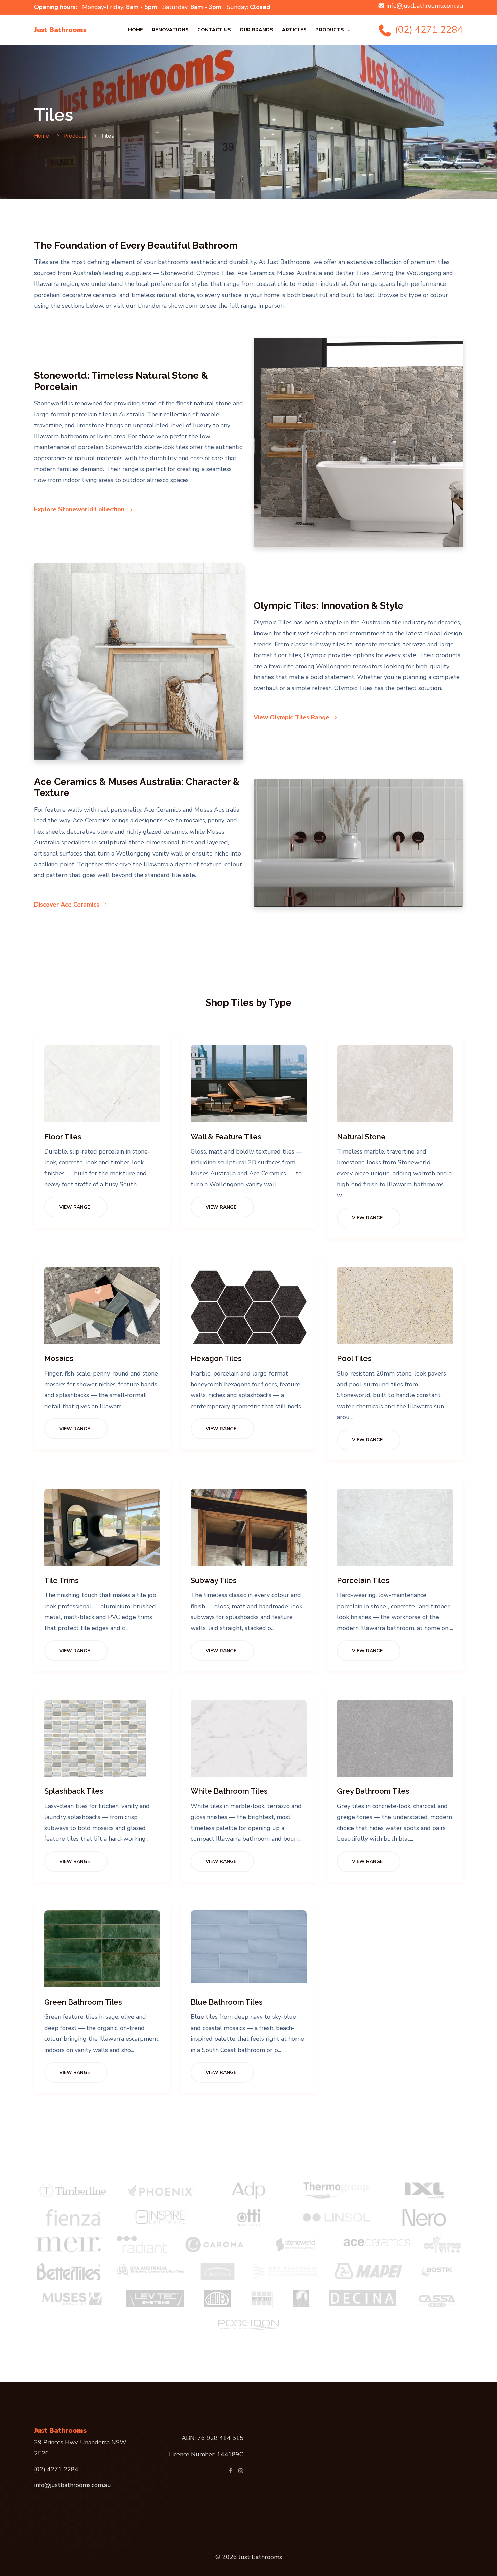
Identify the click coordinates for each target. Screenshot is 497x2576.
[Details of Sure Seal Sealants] (301, 2299)
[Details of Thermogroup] (336, 2190)
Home (136, 30)
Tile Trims (62, 1580)
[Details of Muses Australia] (73, 2299)
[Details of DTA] (150, 2269)
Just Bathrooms (60, 30)
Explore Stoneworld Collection (80, 509)
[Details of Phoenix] (161, 2190)
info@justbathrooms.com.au (425, 6)
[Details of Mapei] (369, 2271)
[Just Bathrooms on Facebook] (231, 2471)
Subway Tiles (214, 1580)
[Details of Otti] (249, 2218)
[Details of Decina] (362, 2298)
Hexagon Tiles (216, 1358)
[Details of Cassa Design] (437, 2299)
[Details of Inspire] (161, 2218)
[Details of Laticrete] (262, 2299)
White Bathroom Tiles (229, 1791)
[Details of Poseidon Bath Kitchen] (249, 2324)
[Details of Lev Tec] (155, 2299)
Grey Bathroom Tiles (373, 1791)
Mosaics (59, 1358)
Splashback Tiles (74, 1791)
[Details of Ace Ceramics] (376, 2241)
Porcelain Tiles (363, 1580)
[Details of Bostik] (439, 2272)
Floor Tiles (63, 1137)
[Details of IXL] (424, 2190)
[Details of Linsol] (337, 2218)
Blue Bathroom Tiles (227, 2002)
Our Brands (256, 30)
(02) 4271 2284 (428, 30)
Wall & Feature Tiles (226, 1137)
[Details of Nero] (424, 2218)
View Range (75, 1207)
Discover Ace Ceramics (68, 905)
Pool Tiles (354, 1358)
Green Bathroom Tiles (83, 2002)
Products (330, 30)
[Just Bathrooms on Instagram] (241, 2471)
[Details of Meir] (69, 2245)
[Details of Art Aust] (285, 2271)
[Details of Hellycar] (218, 2272)
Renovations (170, 30)
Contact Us (214, 30)
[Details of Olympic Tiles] (443, 2245)
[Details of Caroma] (214, 2245)
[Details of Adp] (249, 2190)
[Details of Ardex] (217, 2299)
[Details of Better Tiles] (69, 2272)
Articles (294, 30)
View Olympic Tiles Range (292, 717)
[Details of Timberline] (73, 2190)
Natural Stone (361, 1137)
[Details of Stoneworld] (295, 2245)
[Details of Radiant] (142, 2245)
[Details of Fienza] (73, 2218)
